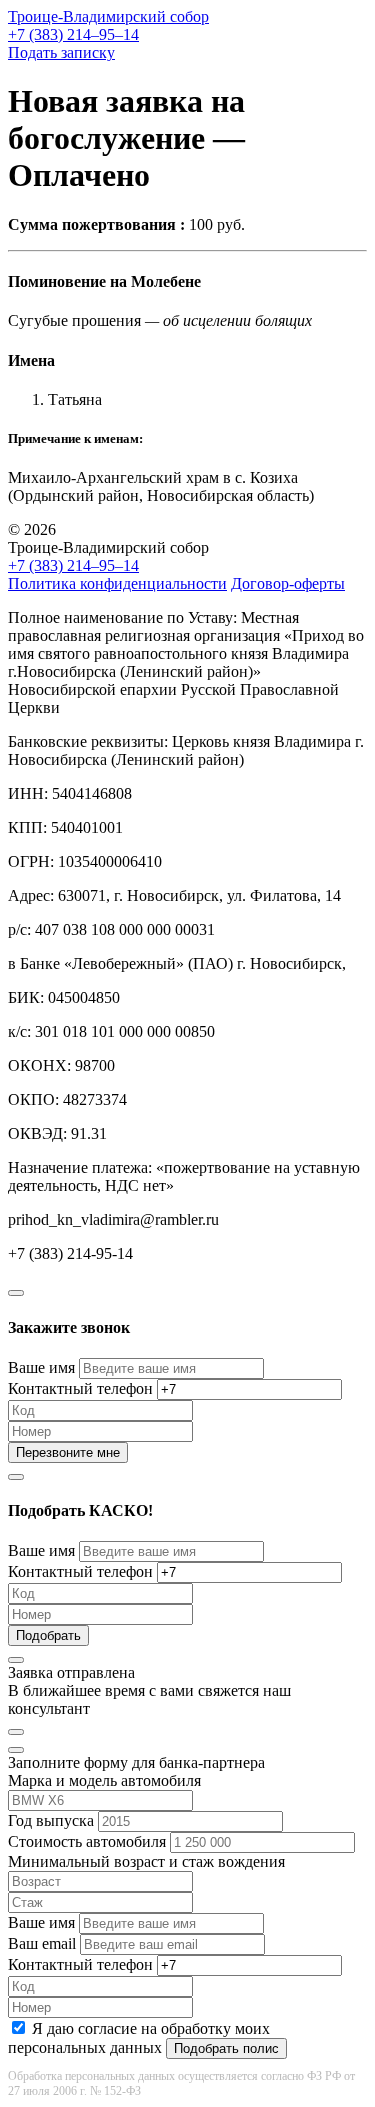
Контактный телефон (80, 1388)
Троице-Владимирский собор (108, 16)
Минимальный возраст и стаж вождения (146, 1861)
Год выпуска (51, 1820)
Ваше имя (41, 1367)
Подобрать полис (226, 2048)
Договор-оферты (288, 583)
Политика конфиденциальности (117, 583)
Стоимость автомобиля (87, 1841)
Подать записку (61, 52)
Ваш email (42, 1943)
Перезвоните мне (68, 1452)
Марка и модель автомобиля (104, 1780)
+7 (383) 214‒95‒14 (73, 34)
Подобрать (48, 1635)
